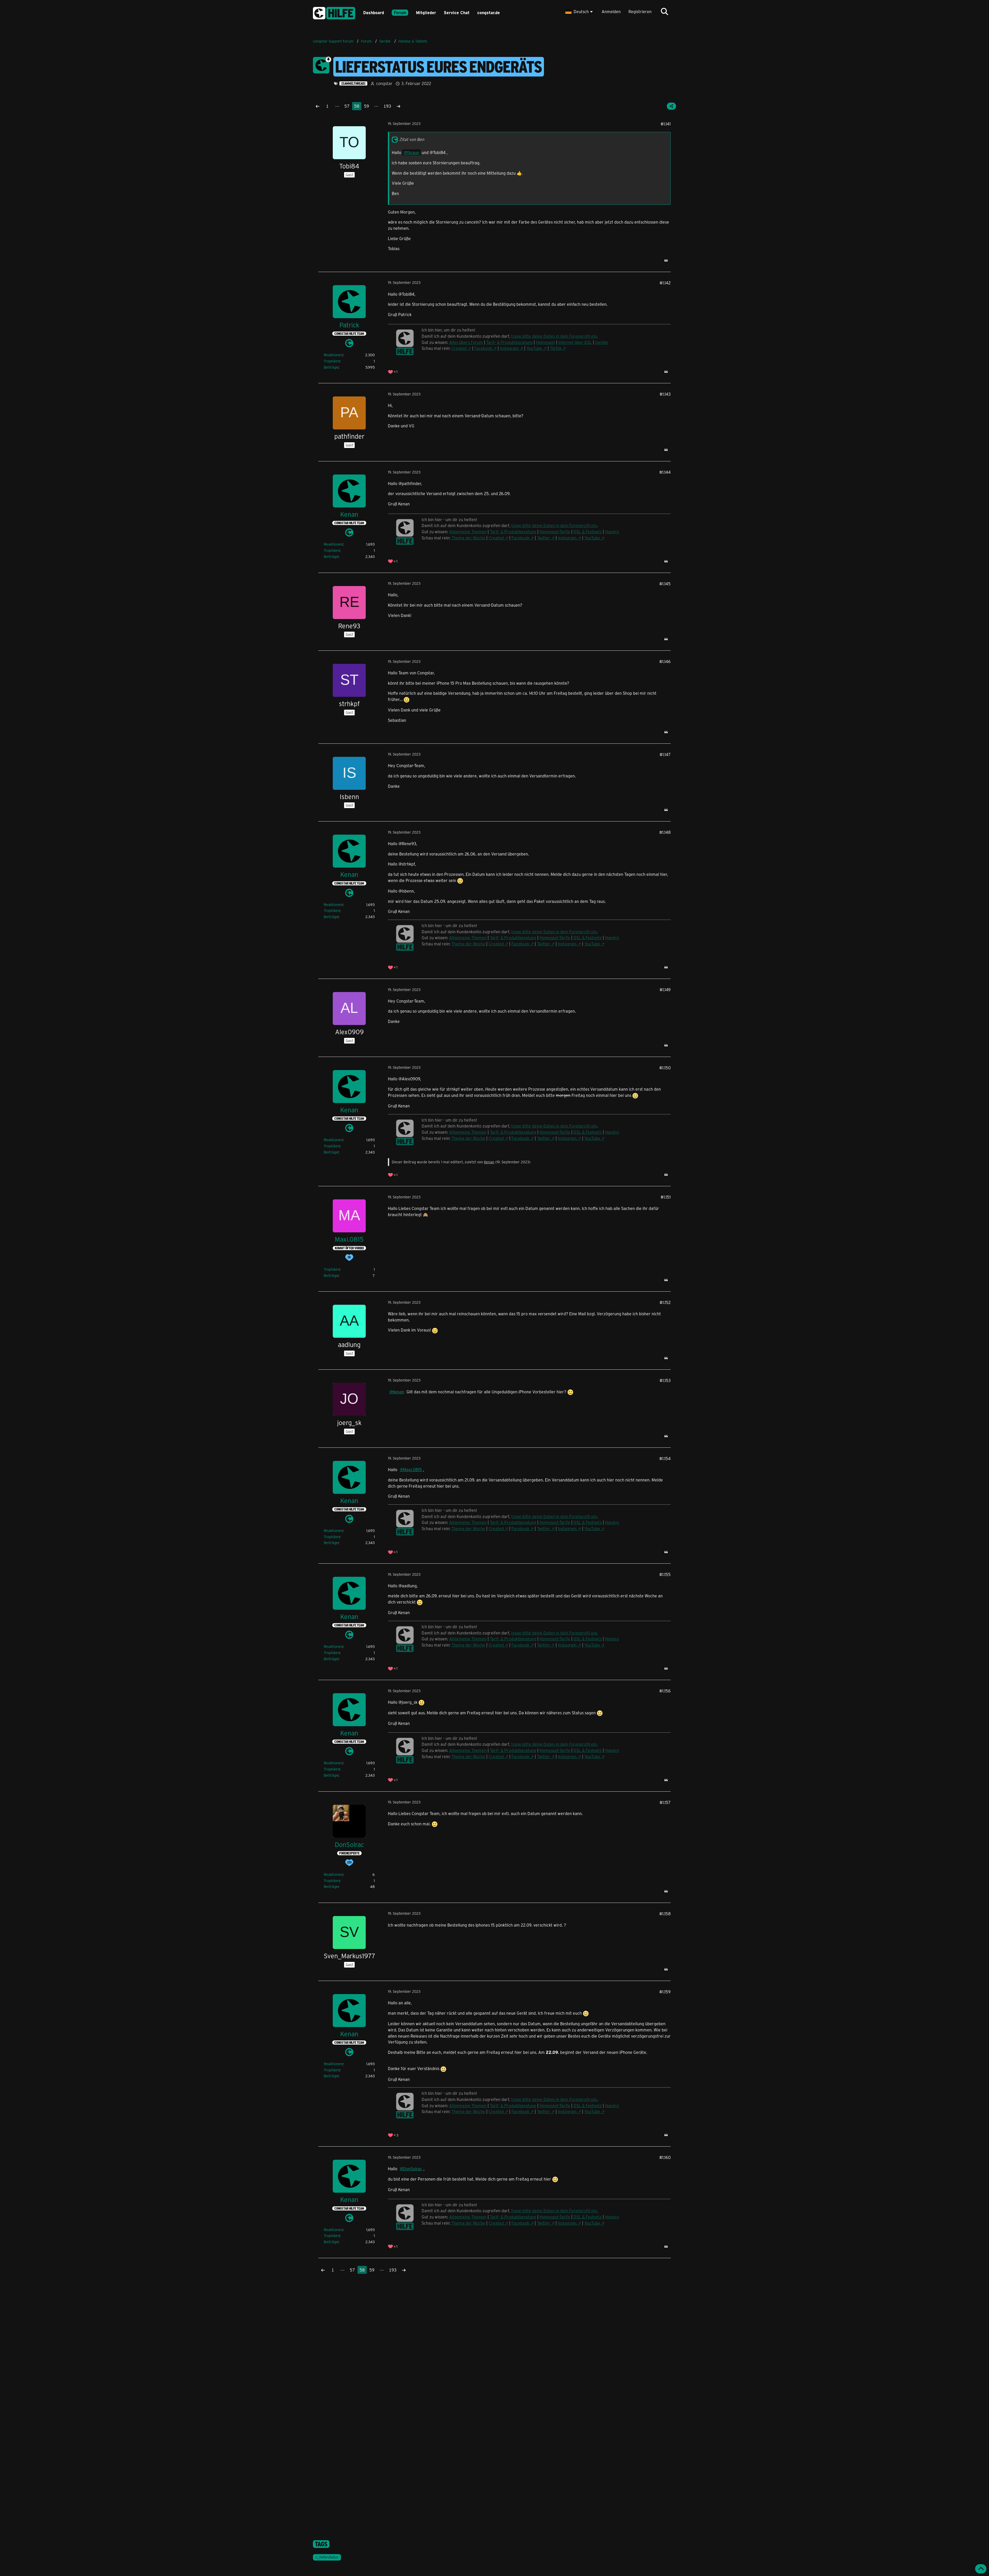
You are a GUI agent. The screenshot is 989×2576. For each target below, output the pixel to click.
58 (357, 106)
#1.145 (665, 584)
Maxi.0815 (412, 1469)
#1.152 (665, 1302)
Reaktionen (333, 355)
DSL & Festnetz (588, 532)
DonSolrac (413, 2169)
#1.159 (665, 1992)
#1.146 (665, 661)
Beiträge (331, 367)
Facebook (483, 348)
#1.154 (665, 1458)
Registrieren (640, 11)
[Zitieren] (666, 260)
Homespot (545, 342)
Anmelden (611, 11)
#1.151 (666, 1197)
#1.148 (665, 832)
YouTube (534, 348)
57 (347, 106)
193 (387, 106)
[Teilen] (671, 106)
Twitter (544, 538)
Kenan (489, 1162)
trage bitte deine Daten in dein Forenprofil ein (554, 525)
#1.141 (666, 124)
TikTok (556, 348)
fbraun (413, 152)
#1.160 (665, 2157)
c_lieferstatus (327, 2557)
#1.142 (665, 283)
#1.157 (665, 1802)
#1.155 (665, 1574)
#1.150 (665, 1068)
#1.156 (665, 1691)
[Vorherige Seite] (318, 106)
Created (459, 348)
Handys (612, 532)
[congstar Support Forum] (334, 12)
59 (366, 106)
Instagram (509, 348)
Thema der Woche (468, 538)
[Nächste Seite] (398, 106)
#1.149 (665, 990)
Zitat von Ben (412, 139)
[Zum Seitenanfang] (981, 2569)
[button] (580, 12)
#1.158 (665, 1914)
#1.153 (665, 1380)
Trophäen (332, 361)
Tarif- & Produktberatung (509, 342)
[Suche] (664, 12)
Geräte (602, 342)
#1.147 (665, 754)
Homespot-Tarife (555, 532)
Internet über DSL (575, 342)
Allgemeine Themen (468, 532)
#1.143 (665, 394)
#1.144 (665, 472)
